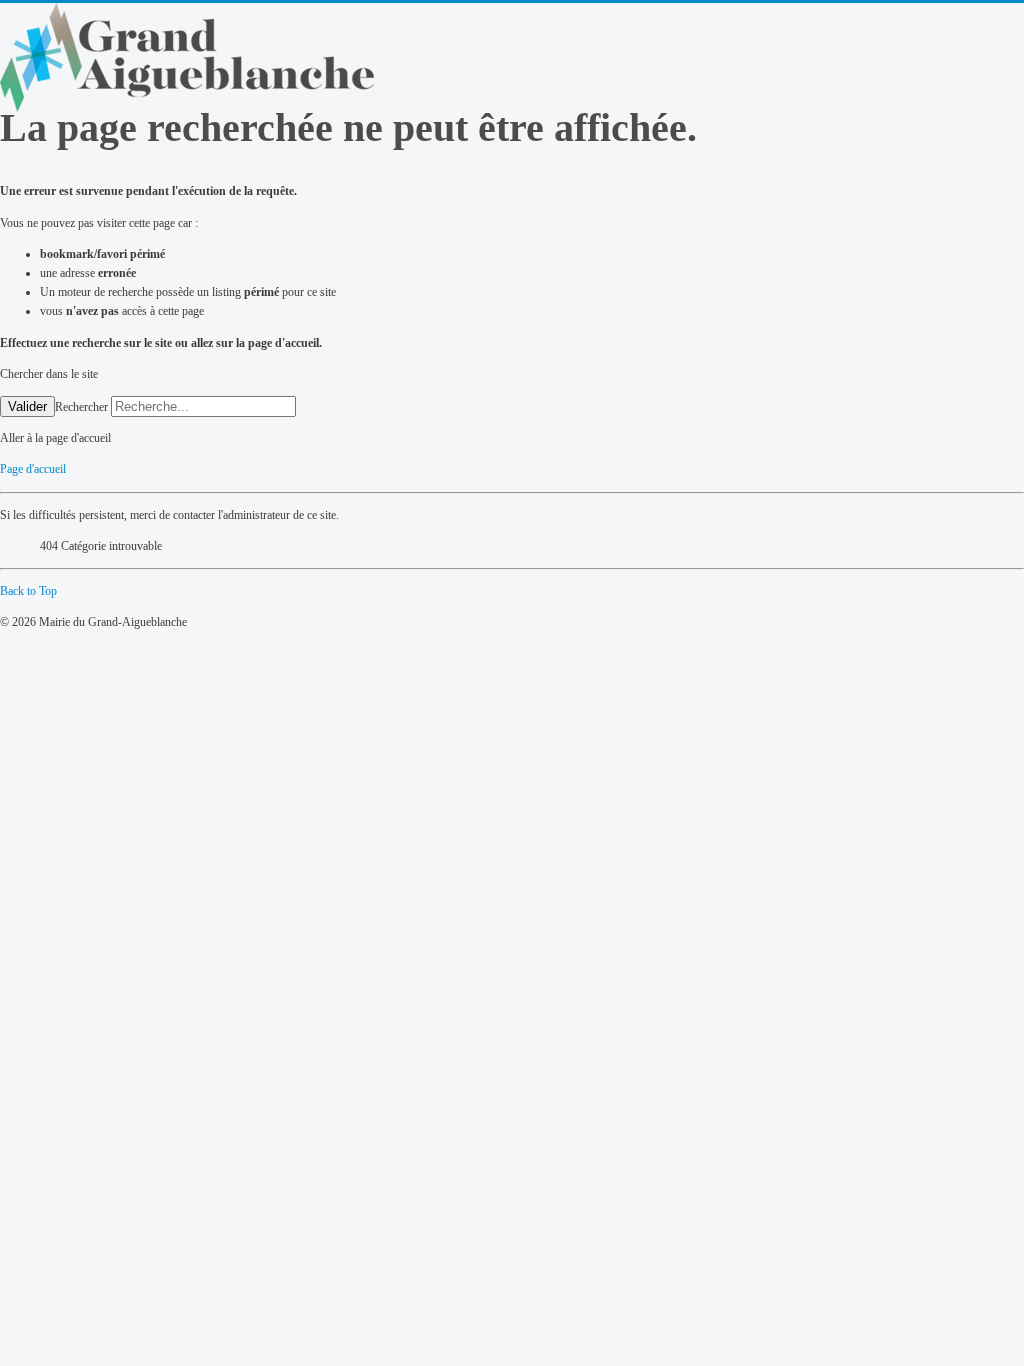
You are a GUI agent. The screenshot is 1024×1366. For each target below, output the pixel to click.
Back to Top (28, 591)
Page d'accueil (33, 469)
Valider (27, 406)
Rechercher (81, 407)
